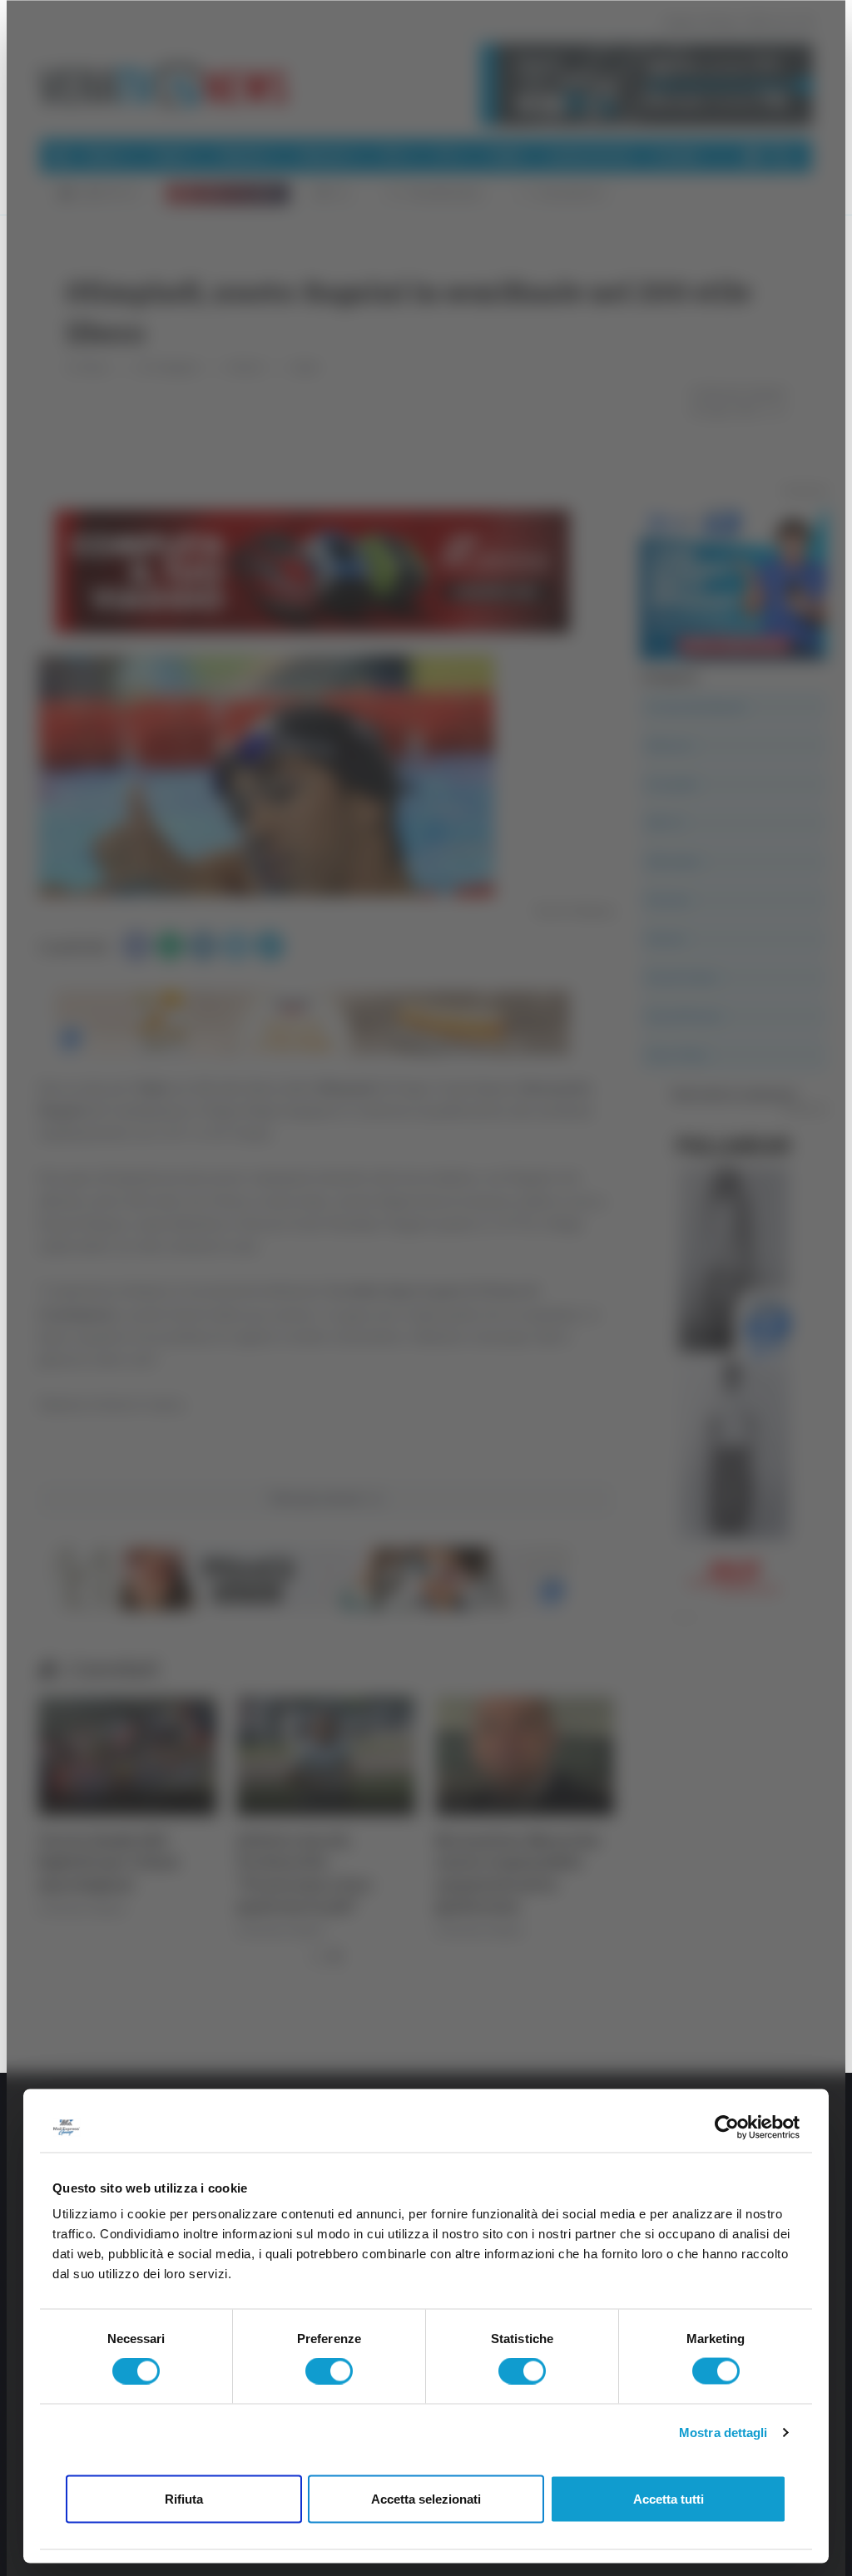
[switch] (329, 2371)
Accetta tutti (669, 2498)
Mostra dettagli (723, 2433)
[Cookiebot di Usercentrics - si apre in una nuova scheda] (727, 2127)
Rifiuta (184, 2498)
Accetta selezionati (426, 2498)
